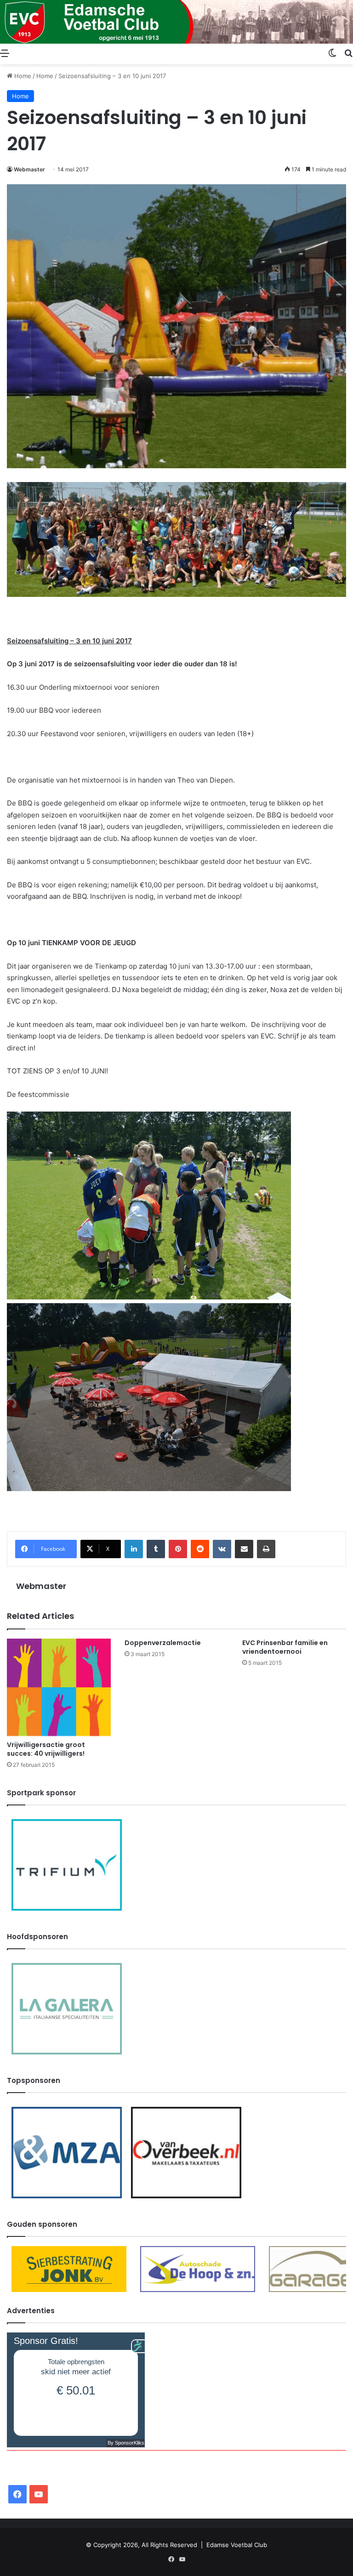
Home (22, 76)
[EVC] (176, 22)
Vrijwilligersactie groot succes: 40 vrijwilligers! (46, 1749)
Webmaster (29, 169)
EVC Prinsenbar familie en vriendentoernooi (285, 1647)
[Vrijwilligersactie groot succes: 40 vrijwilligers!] (59, 1687)
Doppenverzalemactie (163, 1643)
